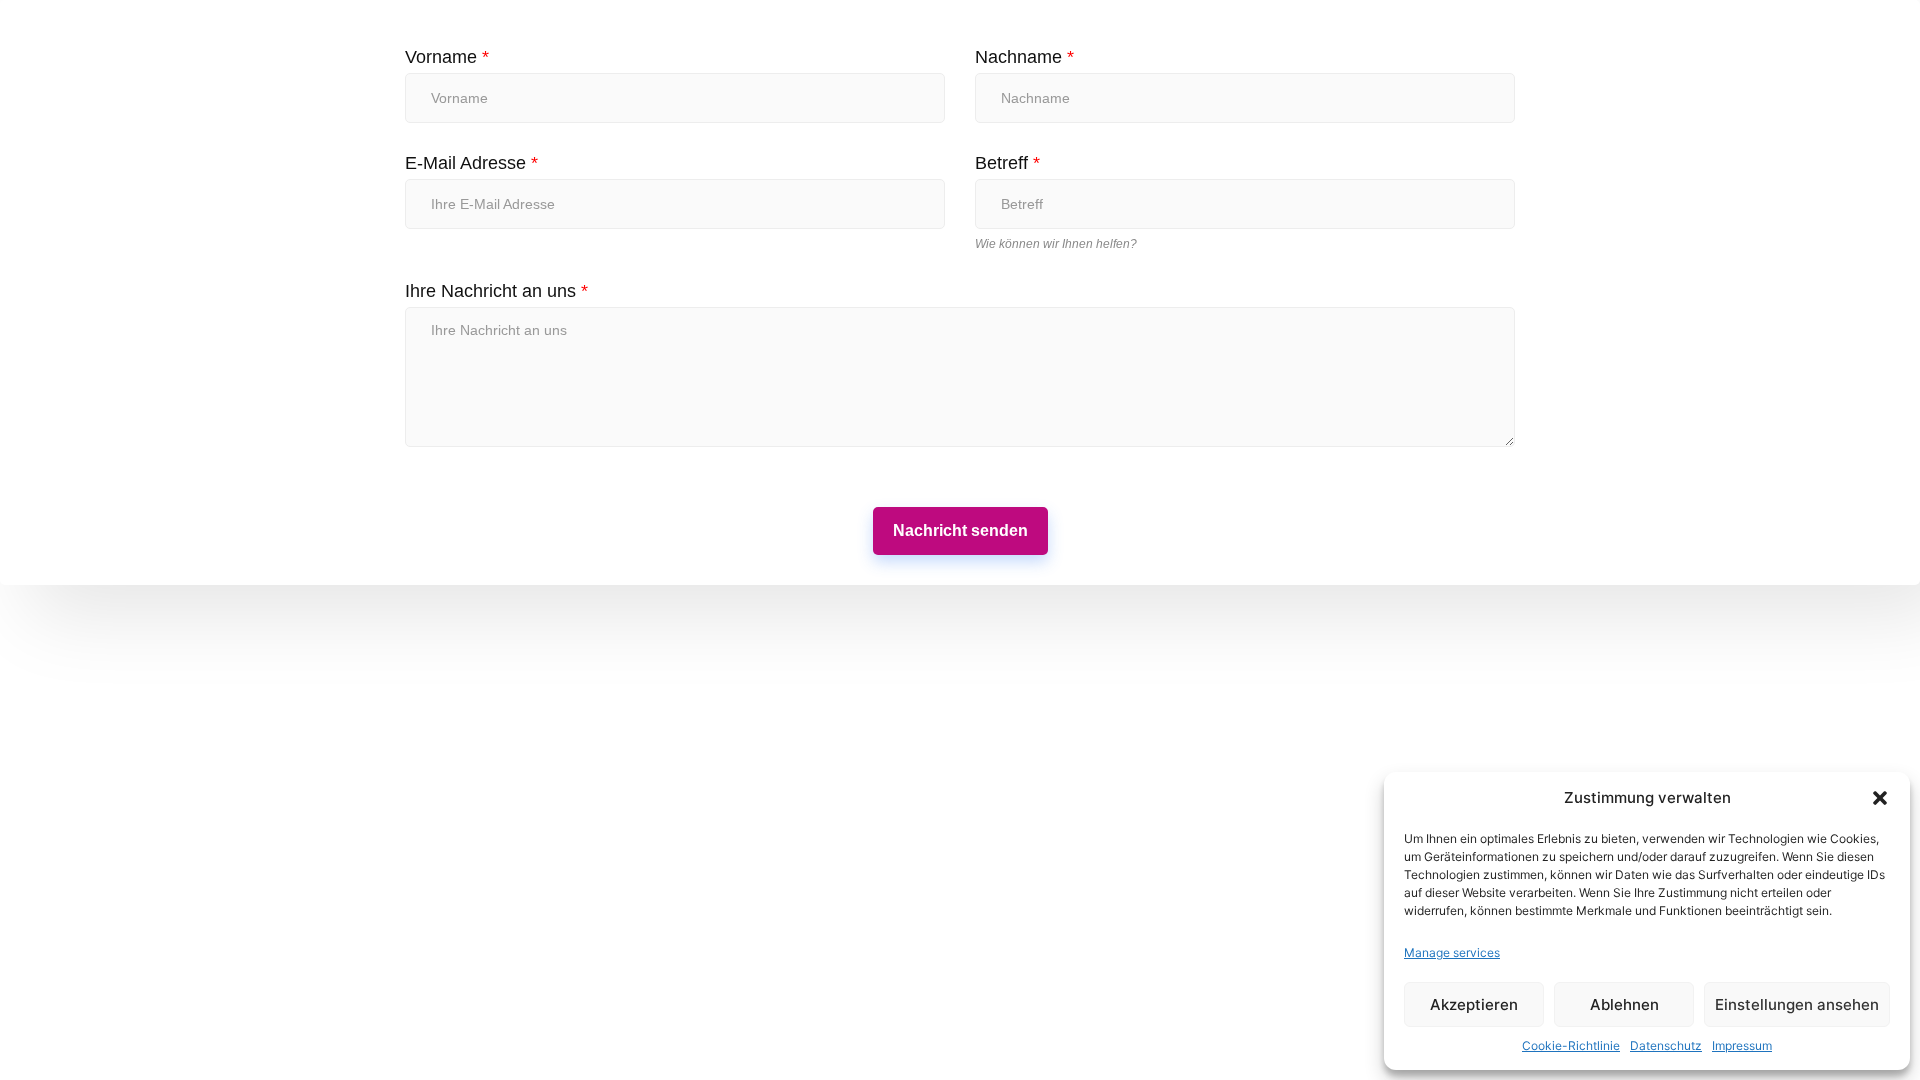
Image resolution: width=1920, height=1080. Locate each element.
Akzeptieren (1474, 1004)
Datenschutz (1666, 1045)
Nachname (1024, 57)
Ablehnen (1624, 1004)
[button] (1880, 798)
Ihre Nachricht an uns (496, 291)
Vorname (447, 57)
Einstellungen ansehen (1797, 1004)
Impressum (1742, 1045)
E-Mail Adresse (471, 163)
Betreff (1007, 163)
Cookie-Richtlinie (1571, 1045)
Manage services (1452, 952)
